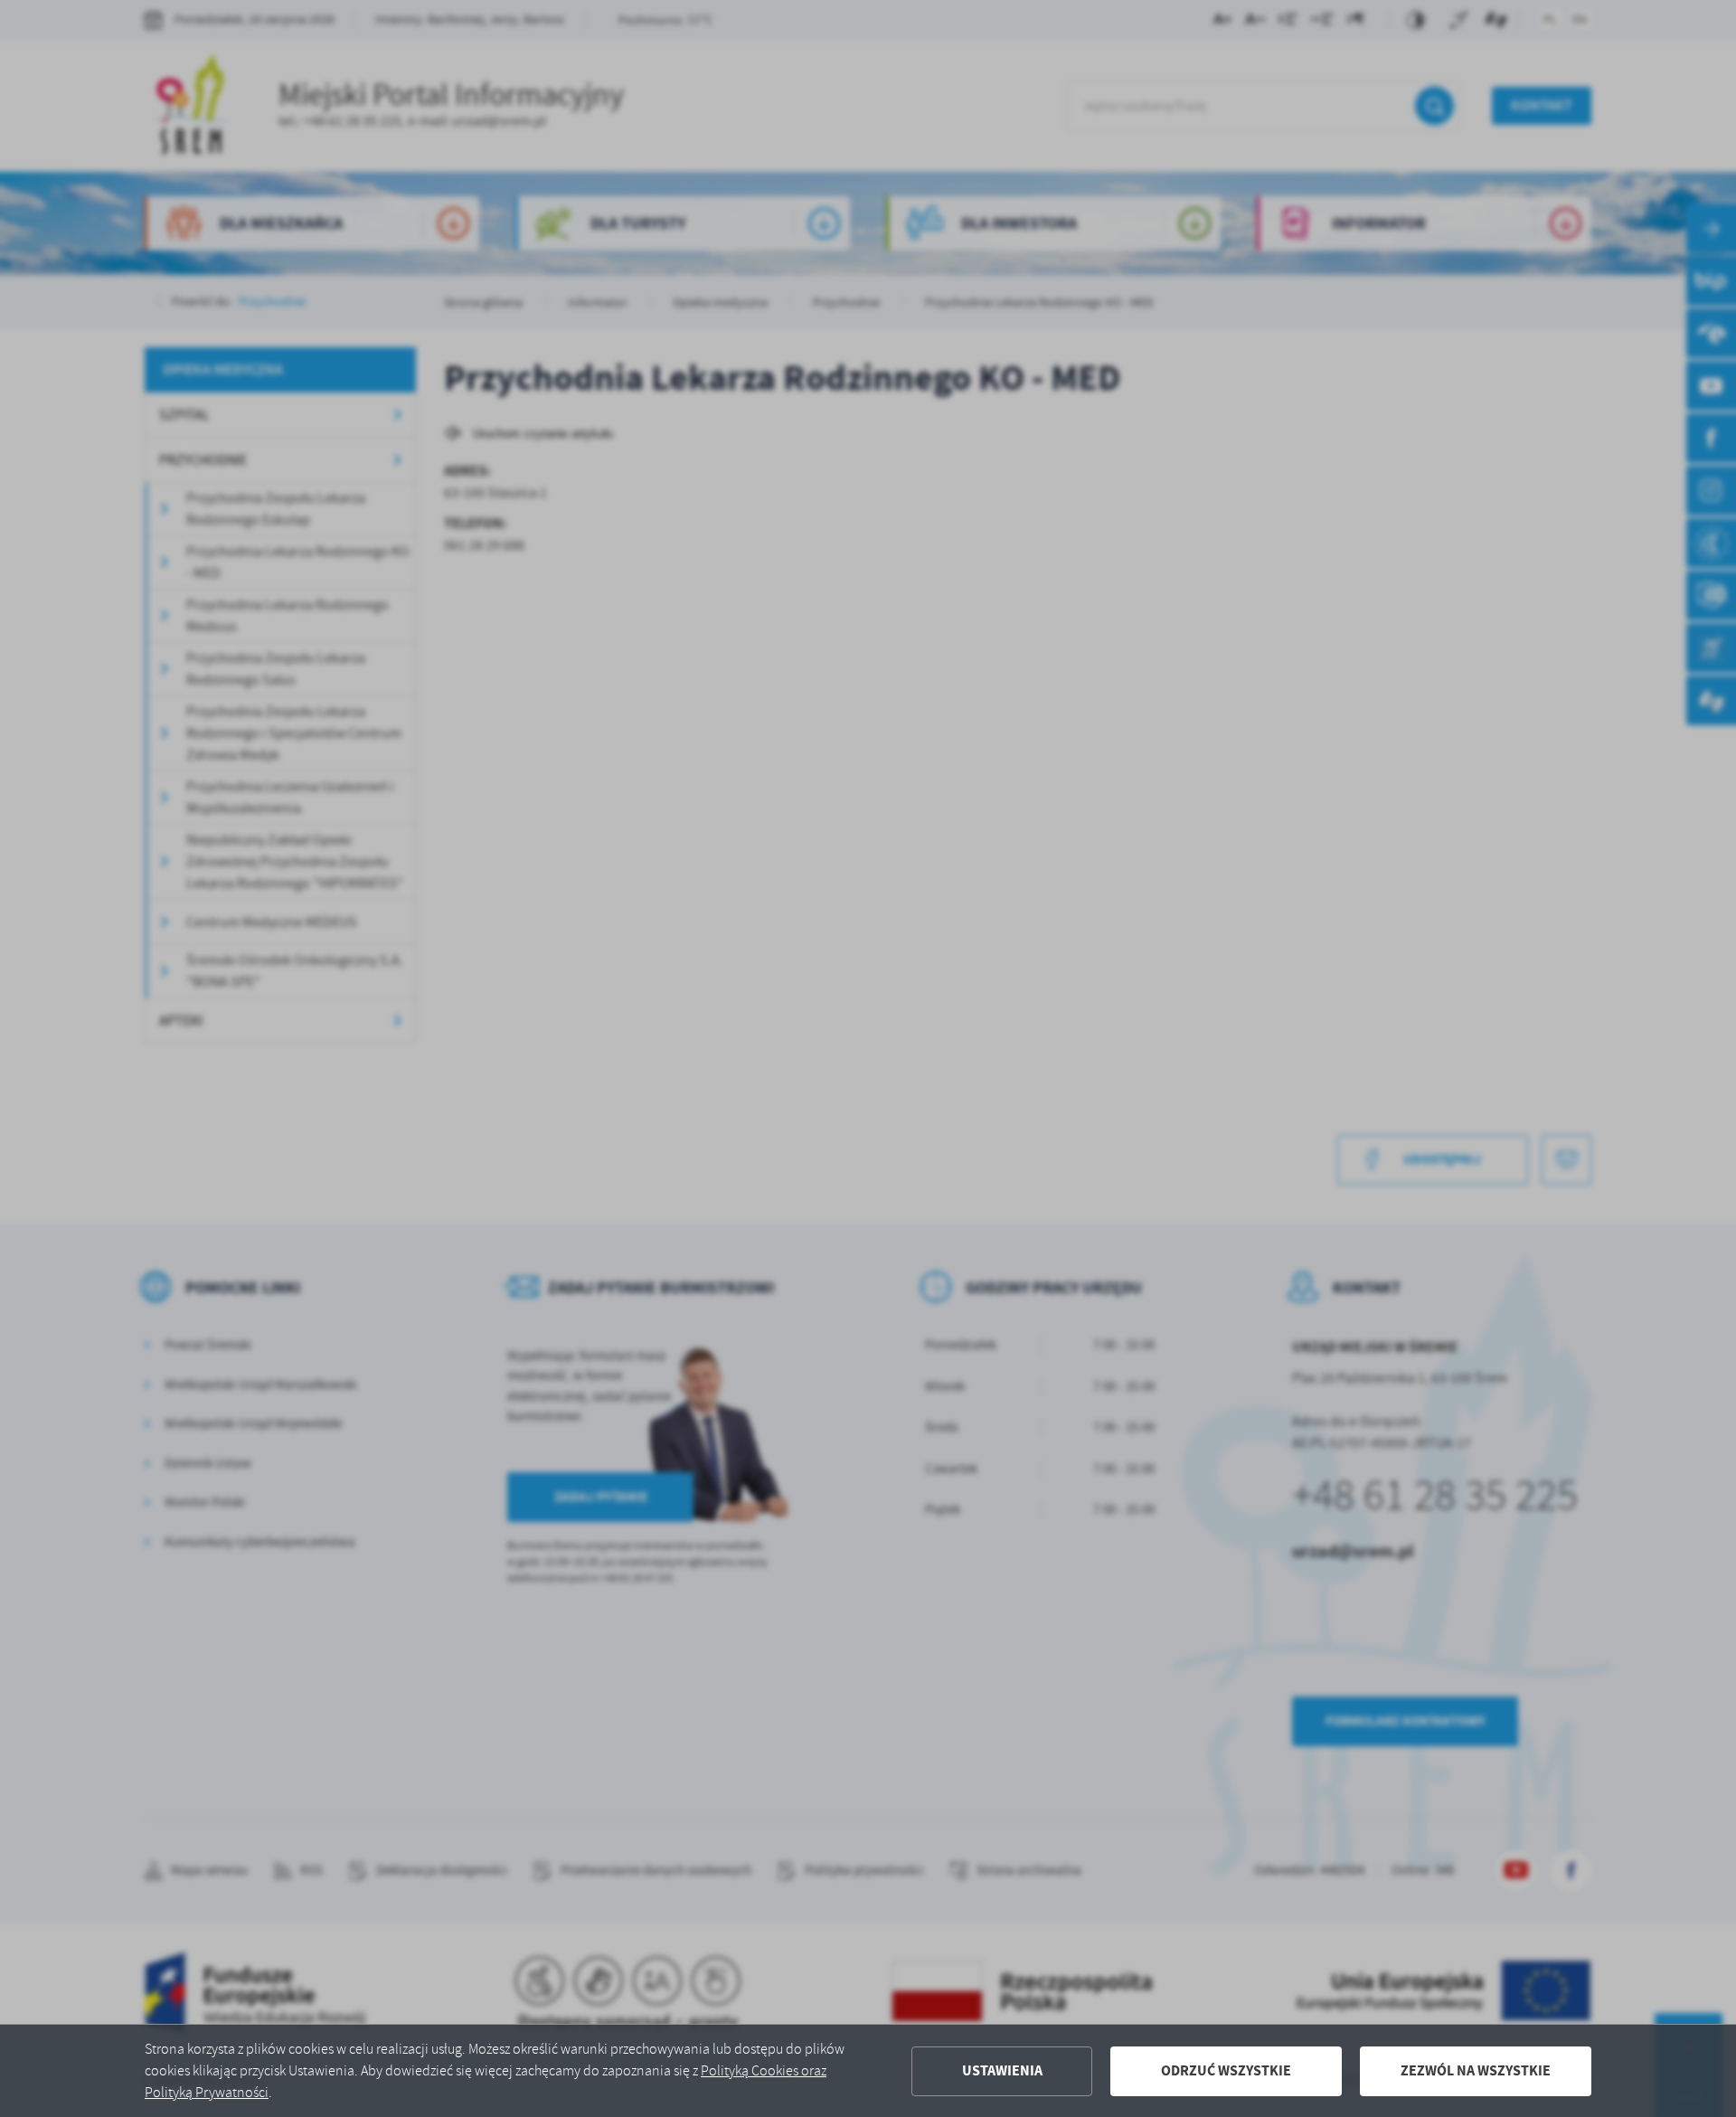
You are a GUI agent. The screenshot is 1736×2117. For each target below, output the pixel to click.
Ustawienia (1002, 2070)
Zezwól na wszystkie (1476, 2070)
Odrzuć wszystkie (1226, 2070)
